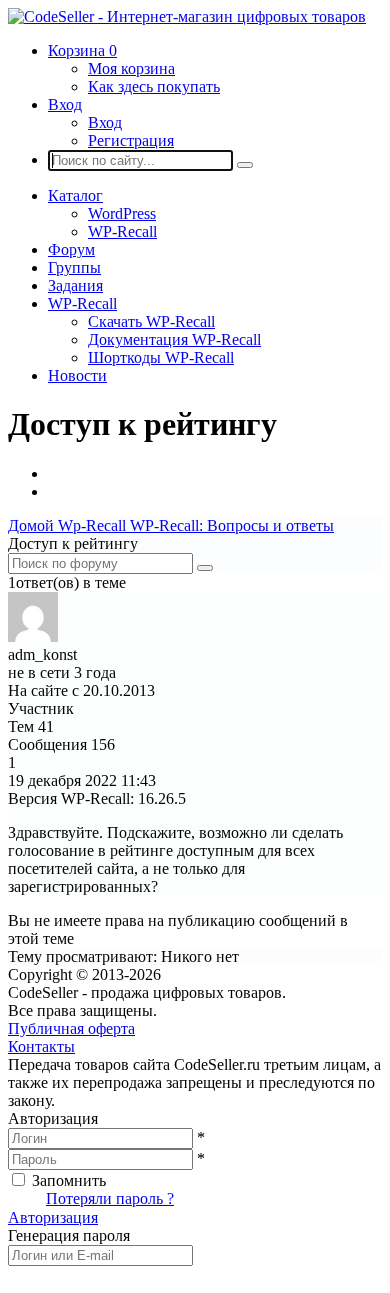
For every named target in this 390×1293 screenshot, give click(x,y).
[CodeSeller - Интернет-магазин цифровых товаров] (187, 16)
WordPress (122, 213)
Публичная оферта (71, 1028)
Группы (74, 267)
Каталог (75, 195)
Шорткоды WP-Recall (161, 357)
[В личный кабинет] (33, 636)
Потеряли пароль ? (110, 1198)
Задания (75, 285)
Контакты (41, 1046)
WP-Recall (122, 231)
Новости (77, 375)
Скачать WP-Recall (151, 321)
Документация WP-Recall (174, 339)
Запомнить (69, 1180)
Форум (71, 249)
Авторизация (53, 1217)
